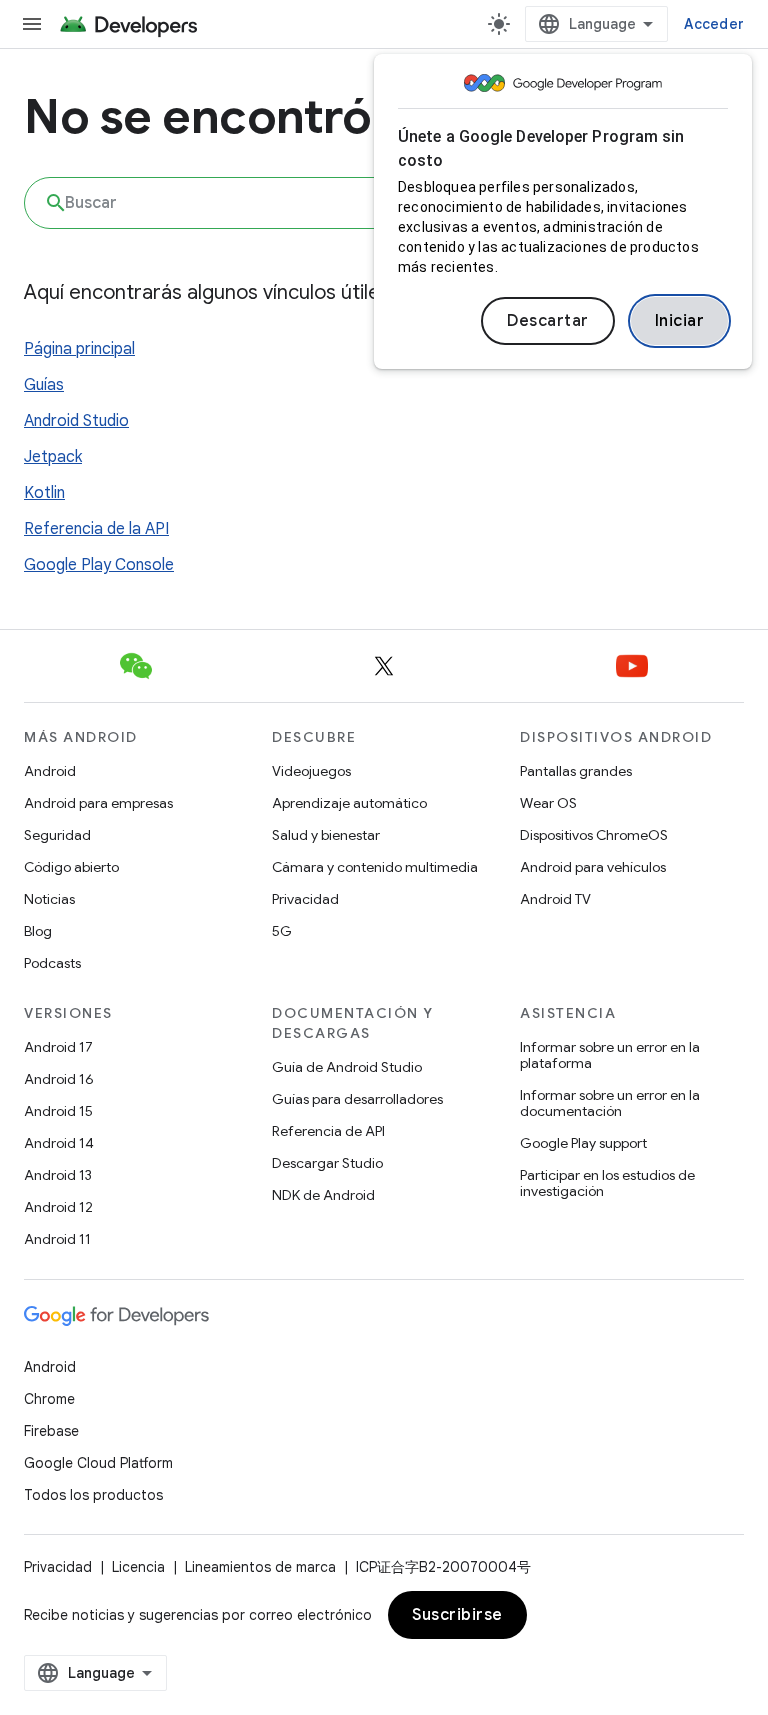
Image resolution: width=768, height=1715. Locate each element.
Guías (44, 385)
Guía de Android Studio (347, 1067)
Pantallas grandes (576, 771)
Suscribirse (457, 1615)
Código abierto (71, 867)
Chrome (49, 1399)
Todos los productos (93, 1495)
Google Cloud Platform (98, 1463)
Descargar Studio (327, 1163)
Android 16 (59, 1079)
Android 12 (58, 1207)
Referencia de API (328, 1131)
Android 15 (58, 1111)
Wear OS (548, 803)
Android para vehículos (593, 867)
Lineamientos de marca (260, 1567)
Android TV (555, 899)
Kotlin (44, 493)
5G (282, 931)
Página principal (79, 349)
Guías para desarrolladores (357, 1099)
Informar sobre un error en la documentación (610, 1103)
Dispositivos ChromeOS (594, 835)
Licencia (138, 1567)
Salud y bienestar (326, 835)
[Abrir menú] (32, 24)
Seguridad (57, 835)
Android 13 (58, 1175)
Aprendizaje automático (349, 803)
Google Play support (583, 1143)
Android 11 (57, 1239)
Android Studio (76, 421)
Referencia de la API (96, 529)
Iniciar (680, 321)
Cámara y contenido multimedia (375, 867)
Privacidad (305, 899)
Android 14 (59, 1143)
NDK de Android (323, 1195)
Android (50, 771)
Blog (38, 931)
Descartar (548, 321)
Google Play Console (99, 565)
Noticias (49, 899)
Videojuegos (311, 771)
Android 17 (58, 1047)
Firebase (51, 1431)
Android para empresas (98, 803)
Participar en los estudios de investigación (607, 1183)
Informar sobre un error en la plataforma (610, 1055)
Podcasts (52, 963)
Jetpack (53, 457)
